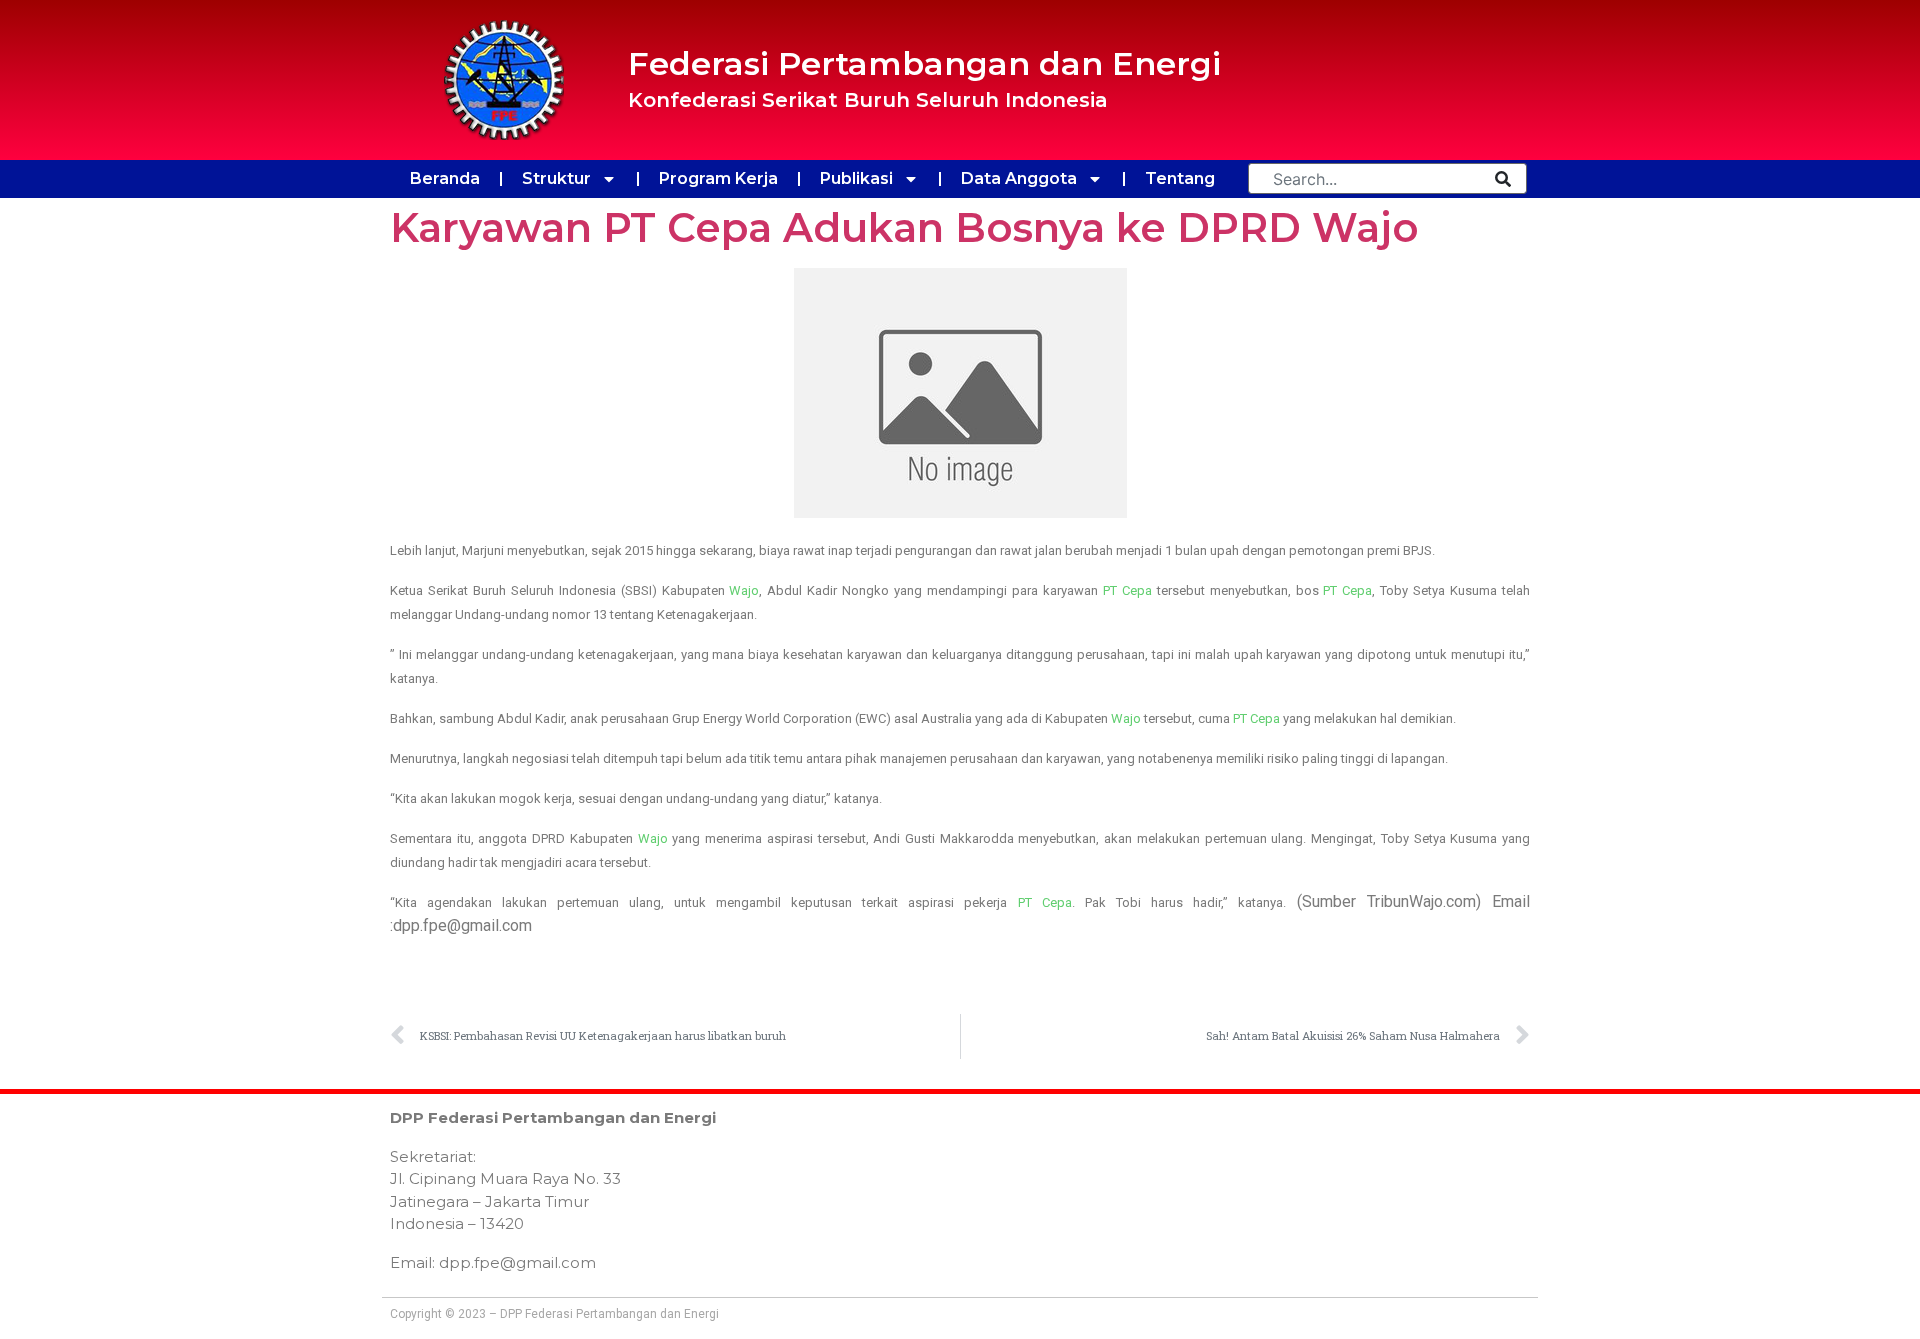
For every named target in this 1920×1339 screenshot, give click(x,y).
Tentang (1180, 178)
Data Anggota (1019, 178)
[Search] (1503, 178)
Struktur (556, 178)
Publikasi (856, 178)
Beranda (445, 178)
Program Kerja (718, 178)
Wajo (744, 590)
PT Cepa (1127, 590)
